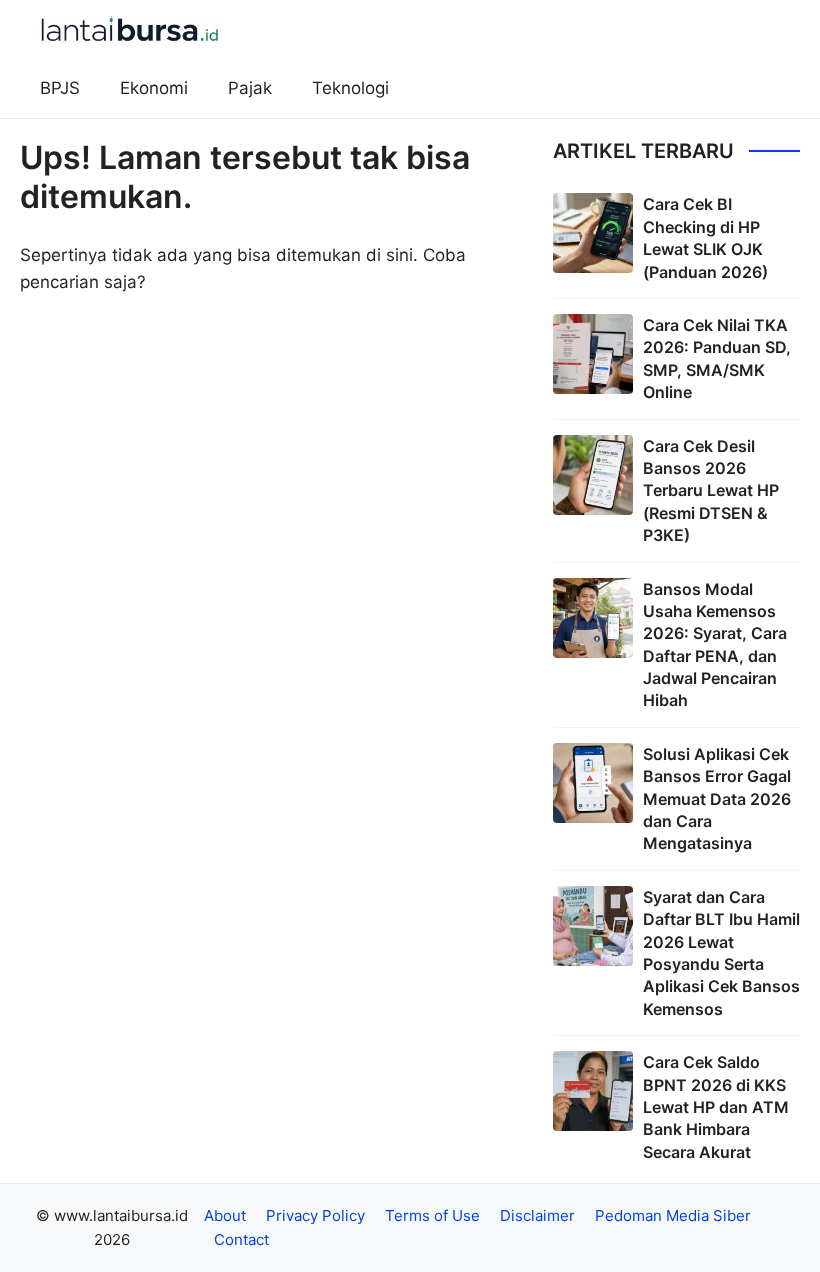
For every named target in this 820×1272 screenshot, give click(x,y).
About (225, 1215)
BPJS (60, 88)
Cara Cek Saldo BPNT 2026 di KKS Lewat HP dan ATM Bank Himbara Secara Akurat (716, 1107)
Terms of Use (432, 1215)
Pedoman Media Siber (673, 1215)
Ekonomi (154, 88)
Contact (241, 1239)
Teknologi (350, 88)
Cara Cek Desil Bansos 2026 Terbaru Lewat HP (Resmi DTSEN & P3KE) (711, 491)
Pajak (250, 88)
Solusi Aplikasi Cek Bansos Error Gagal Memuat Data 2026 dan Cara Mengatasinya (717, 799)
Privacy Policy (315, 1215)
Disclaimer (537, 1215)
